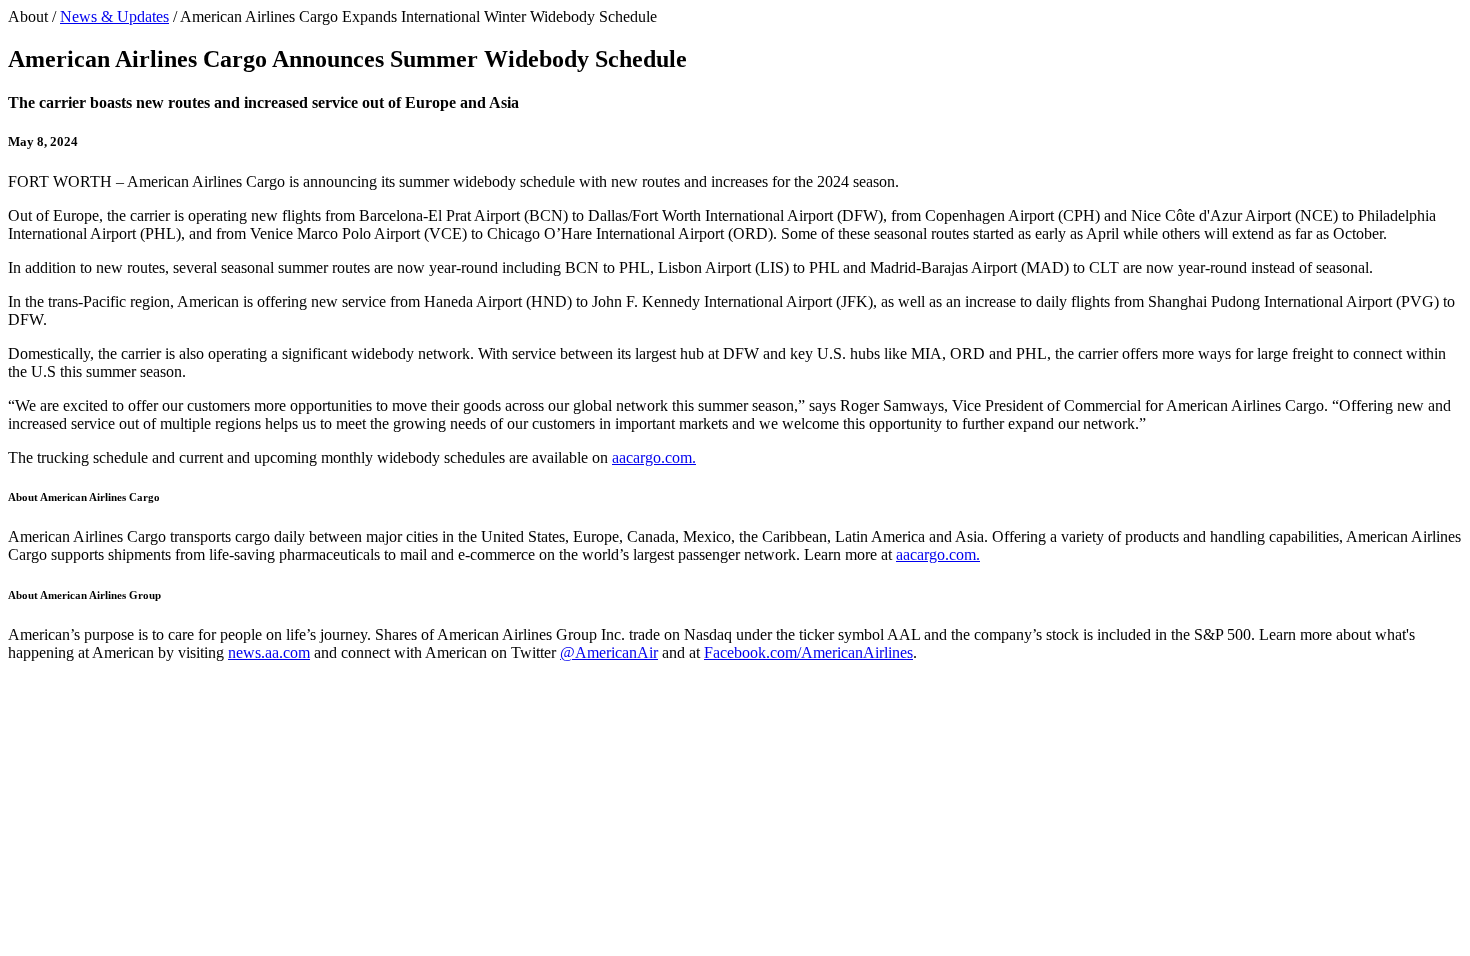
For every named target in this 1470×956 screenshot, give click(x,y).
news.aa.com (269, 652)
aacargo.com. (654, 457)
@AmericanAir (609, 652)
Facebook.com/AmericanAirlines (808, 652)
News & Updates (114, 16)
